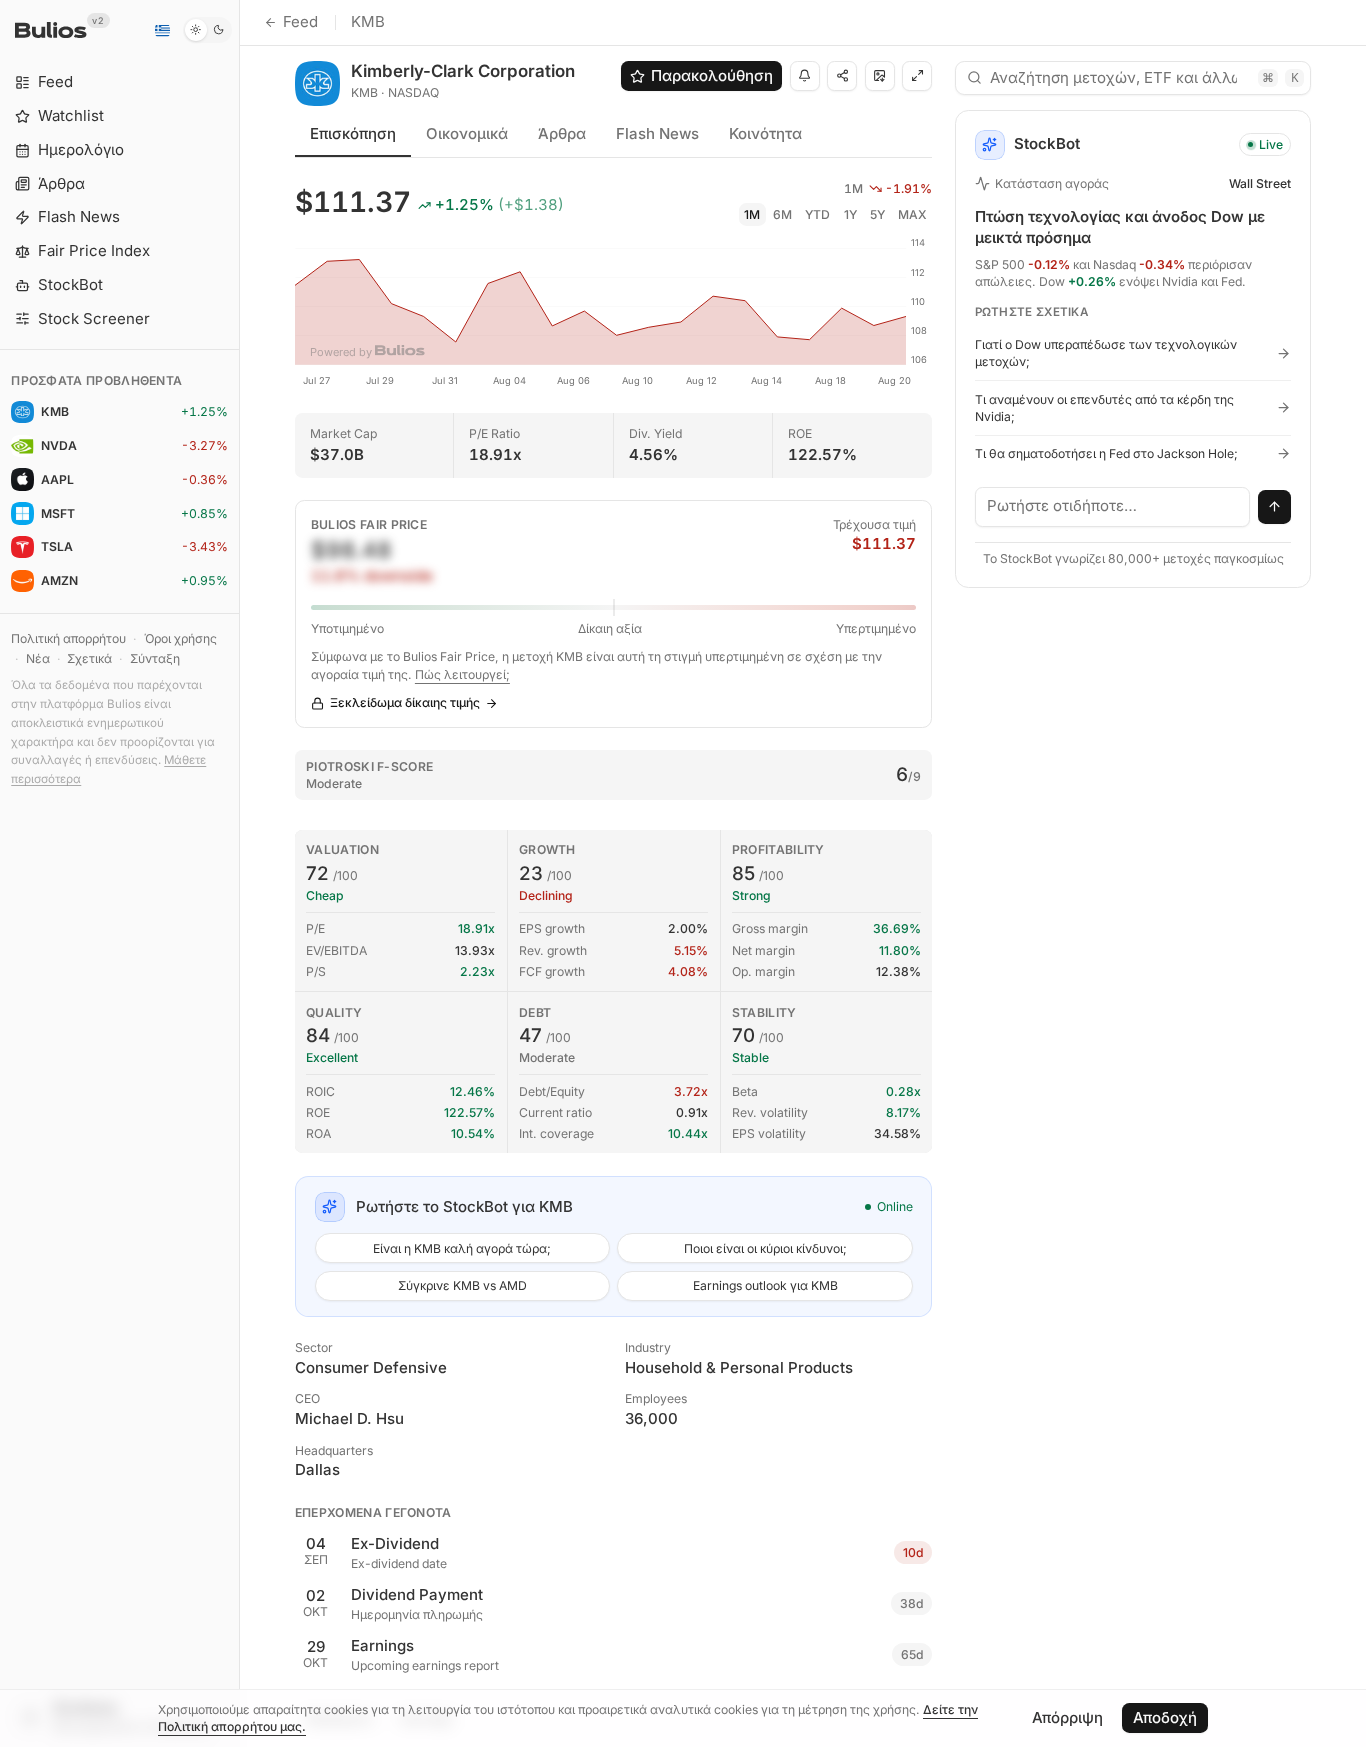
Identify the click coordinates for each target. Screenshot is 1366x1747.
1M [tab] (752, 214)
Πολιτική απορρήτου (68, 638)
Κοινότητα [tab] (765, 133)
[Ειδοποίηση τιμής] (805, 76)
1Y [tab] (850, 214)
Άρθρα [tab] (562, 133)
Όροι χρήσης (180, 638)
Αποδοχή (1165, 1717)
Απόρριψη (1067, 1717)
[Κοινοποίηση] (842, 76)
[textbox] (1113, 507)
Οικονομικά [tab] (467, 133)
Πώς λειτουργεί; (462, 674)
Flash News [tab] (657, 133)
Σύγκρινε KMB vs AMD (462, 1285)
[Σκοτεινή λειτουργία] (207, 30)
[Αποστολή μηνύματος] (1275, 507)
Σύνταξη (155, 658)
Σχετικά (89, 658)
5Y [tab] (877, 214)
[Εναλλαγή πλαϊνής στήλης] (239, 873)
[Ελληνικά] (162, 30)
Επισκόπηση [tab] (353, 133)
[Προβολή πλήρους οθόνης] (917, 76)
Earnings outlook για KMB (765, 1285)
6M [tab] (782, 214)
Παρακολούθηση (712, 75)
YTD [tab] (817, 214)
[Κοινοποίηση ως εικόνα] (880, 76)
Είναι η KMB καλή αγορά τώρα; (462, 1248)
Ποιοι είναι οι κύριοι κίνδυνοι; (765, 1248)
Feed (300, 21)
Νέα (38, 658)
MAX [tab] (912, 214)
